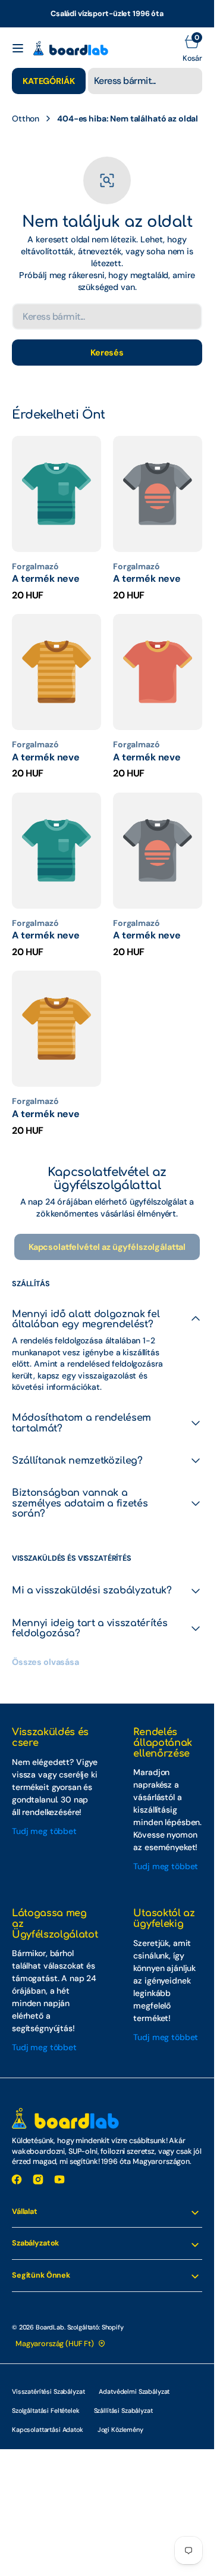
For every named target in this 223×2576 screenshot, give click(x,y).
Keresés (107, 353)
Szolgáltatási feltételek (46, 2410)
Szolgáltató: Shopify (95, 2327)
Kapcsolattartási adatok (48, 2430)
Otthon (26, 118)
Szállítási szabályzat (123, 2410)
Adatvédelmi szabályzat (134, 2391)
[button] (18, 48)
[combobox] (145, 81)
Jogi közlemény (120, 2430)
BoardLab (50, 2327)
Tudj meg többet (44, 1831)
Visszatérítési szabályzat (48, 2391)
